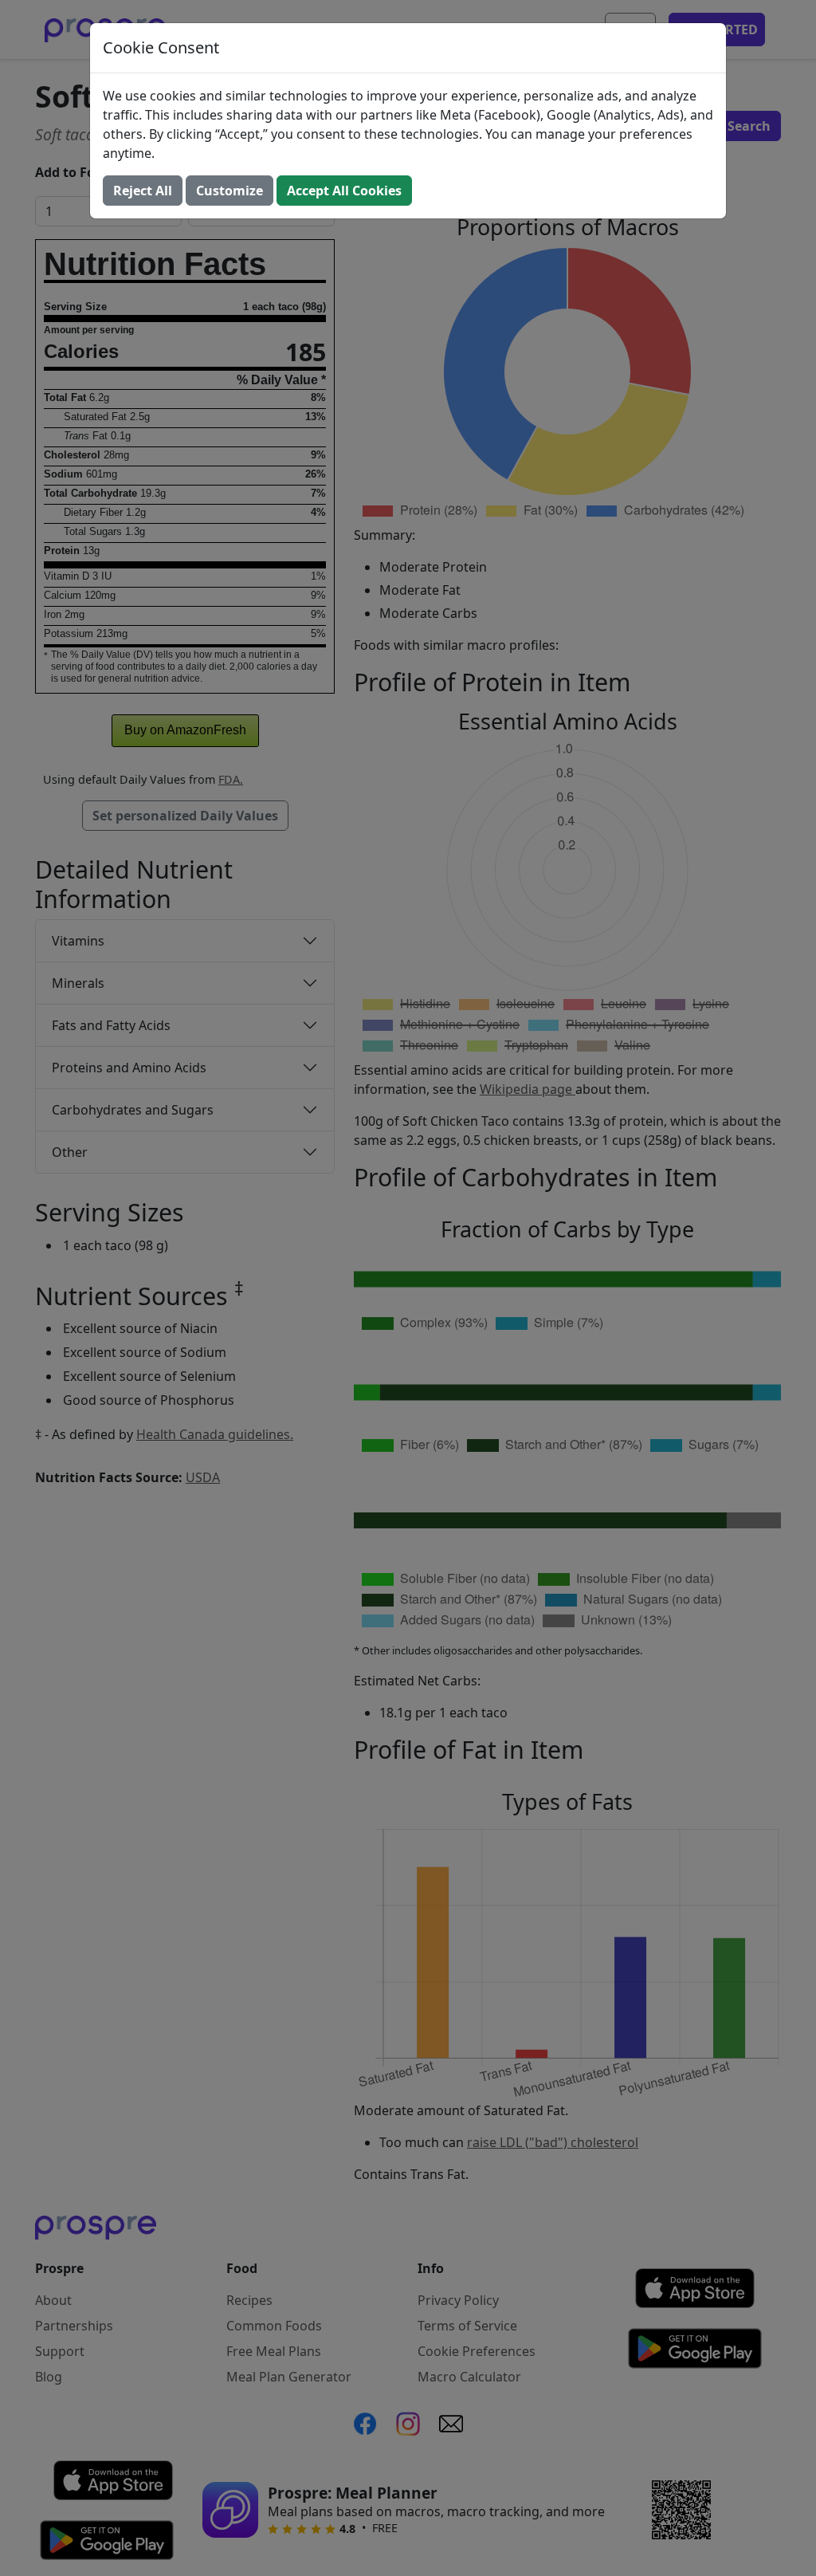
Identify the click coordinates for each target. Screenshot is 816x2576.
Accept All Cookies (344, 191)
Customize (229, 191)
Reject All (143, 191)
